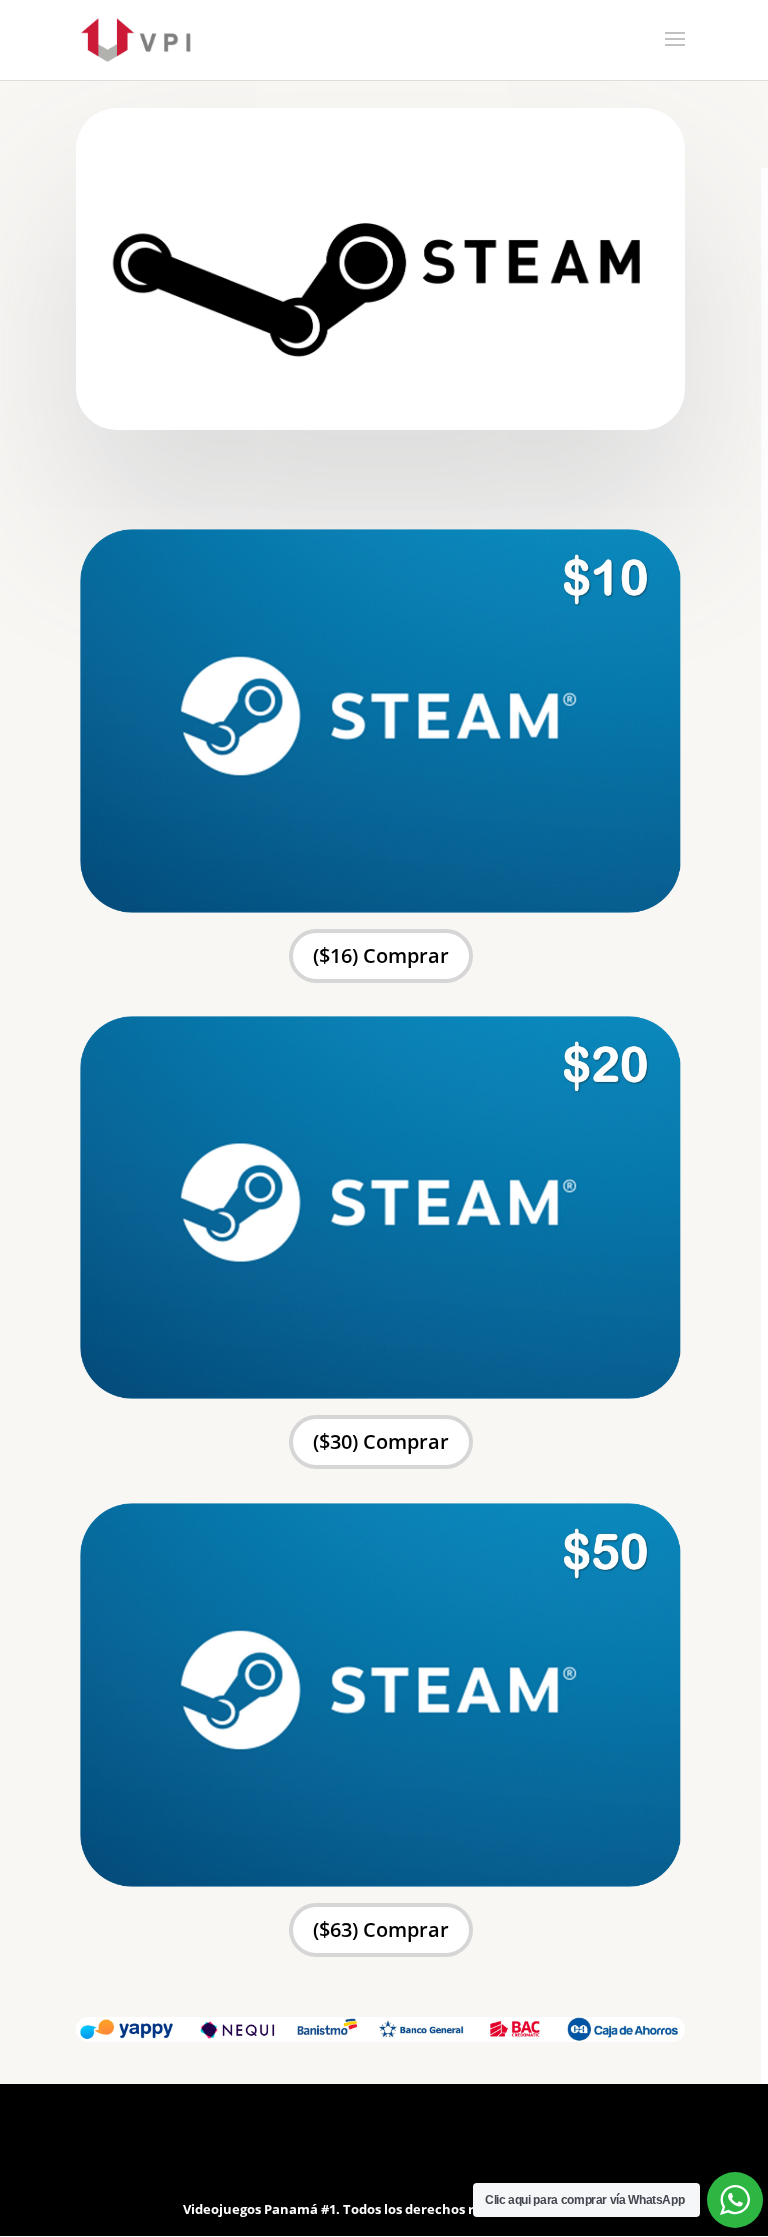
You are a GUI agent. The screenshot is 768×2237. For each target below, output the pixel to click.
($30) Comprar (381, 1441)
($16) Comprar (381, 955)
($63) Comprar (381, 1929)
